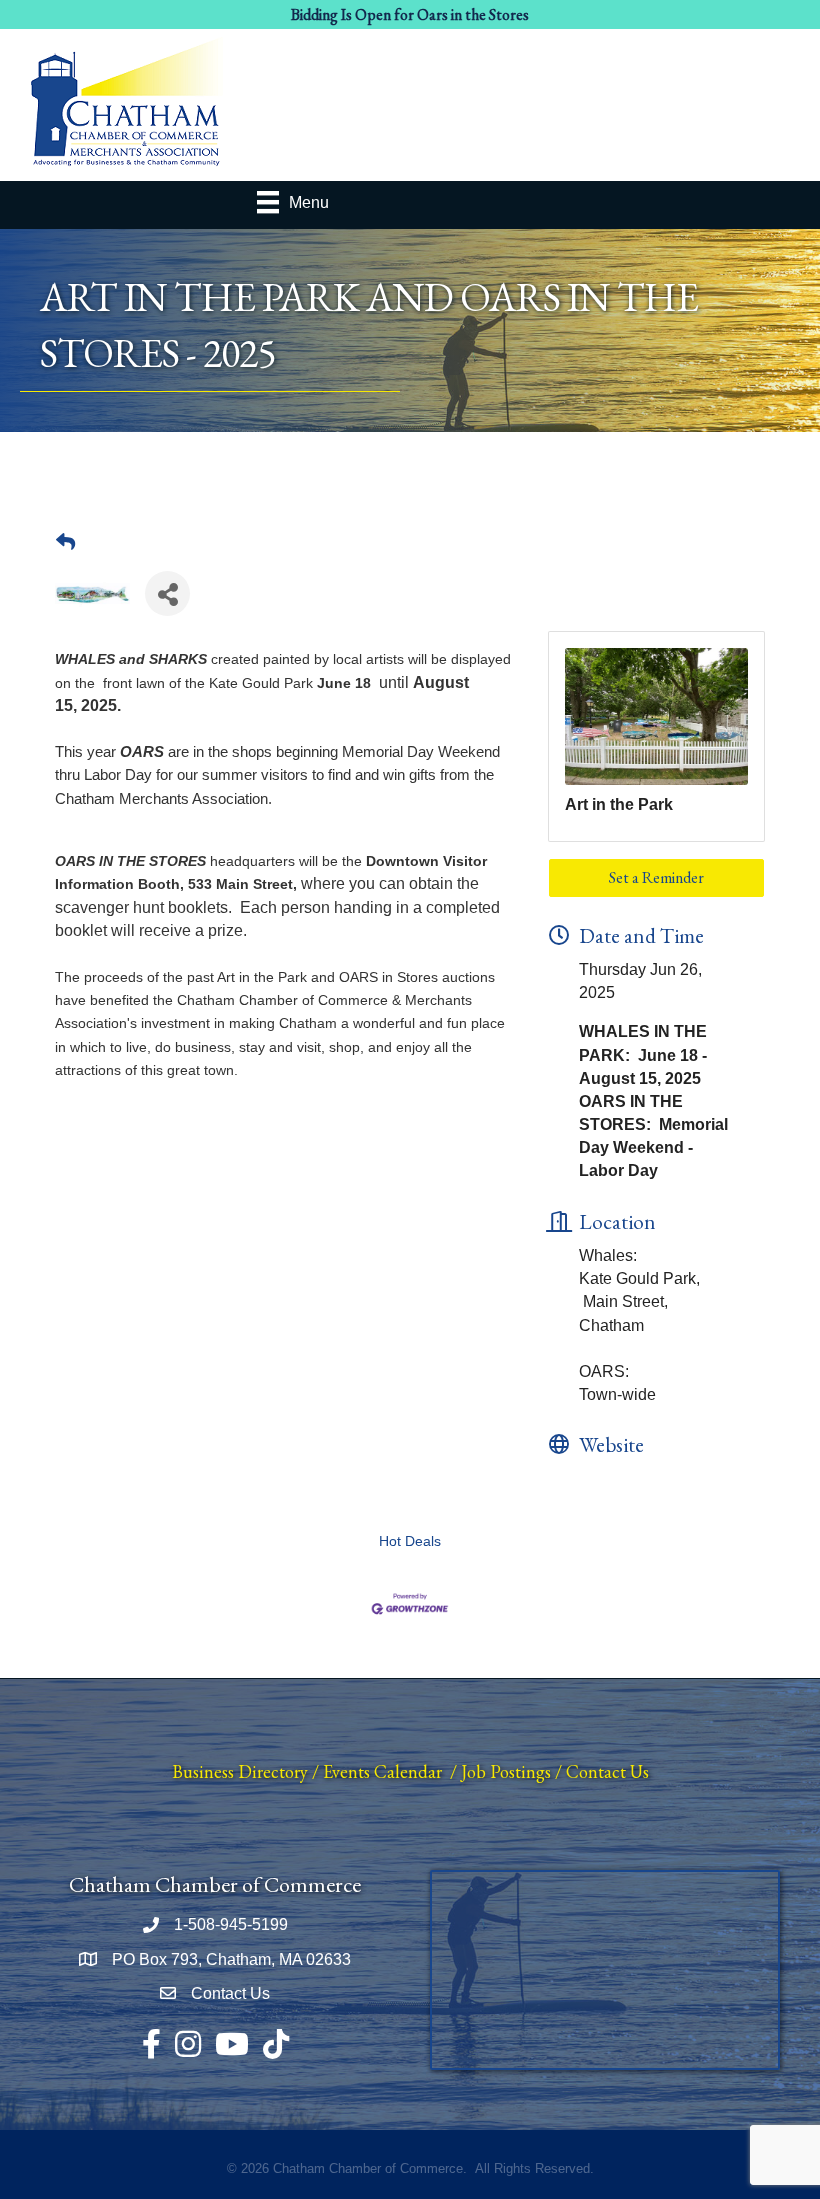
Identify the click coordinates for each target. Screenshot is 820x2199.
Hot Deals (410, 1541)
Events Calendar (382, 1771)
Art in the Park (619, 804)
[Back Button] (65, 543)
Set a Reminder (656, 877)
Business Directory (240, 1771)
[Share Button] (167, 593)
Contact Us (607, 1771)
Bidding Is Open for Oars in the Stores (410, 14)
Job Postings (506, 1771)
